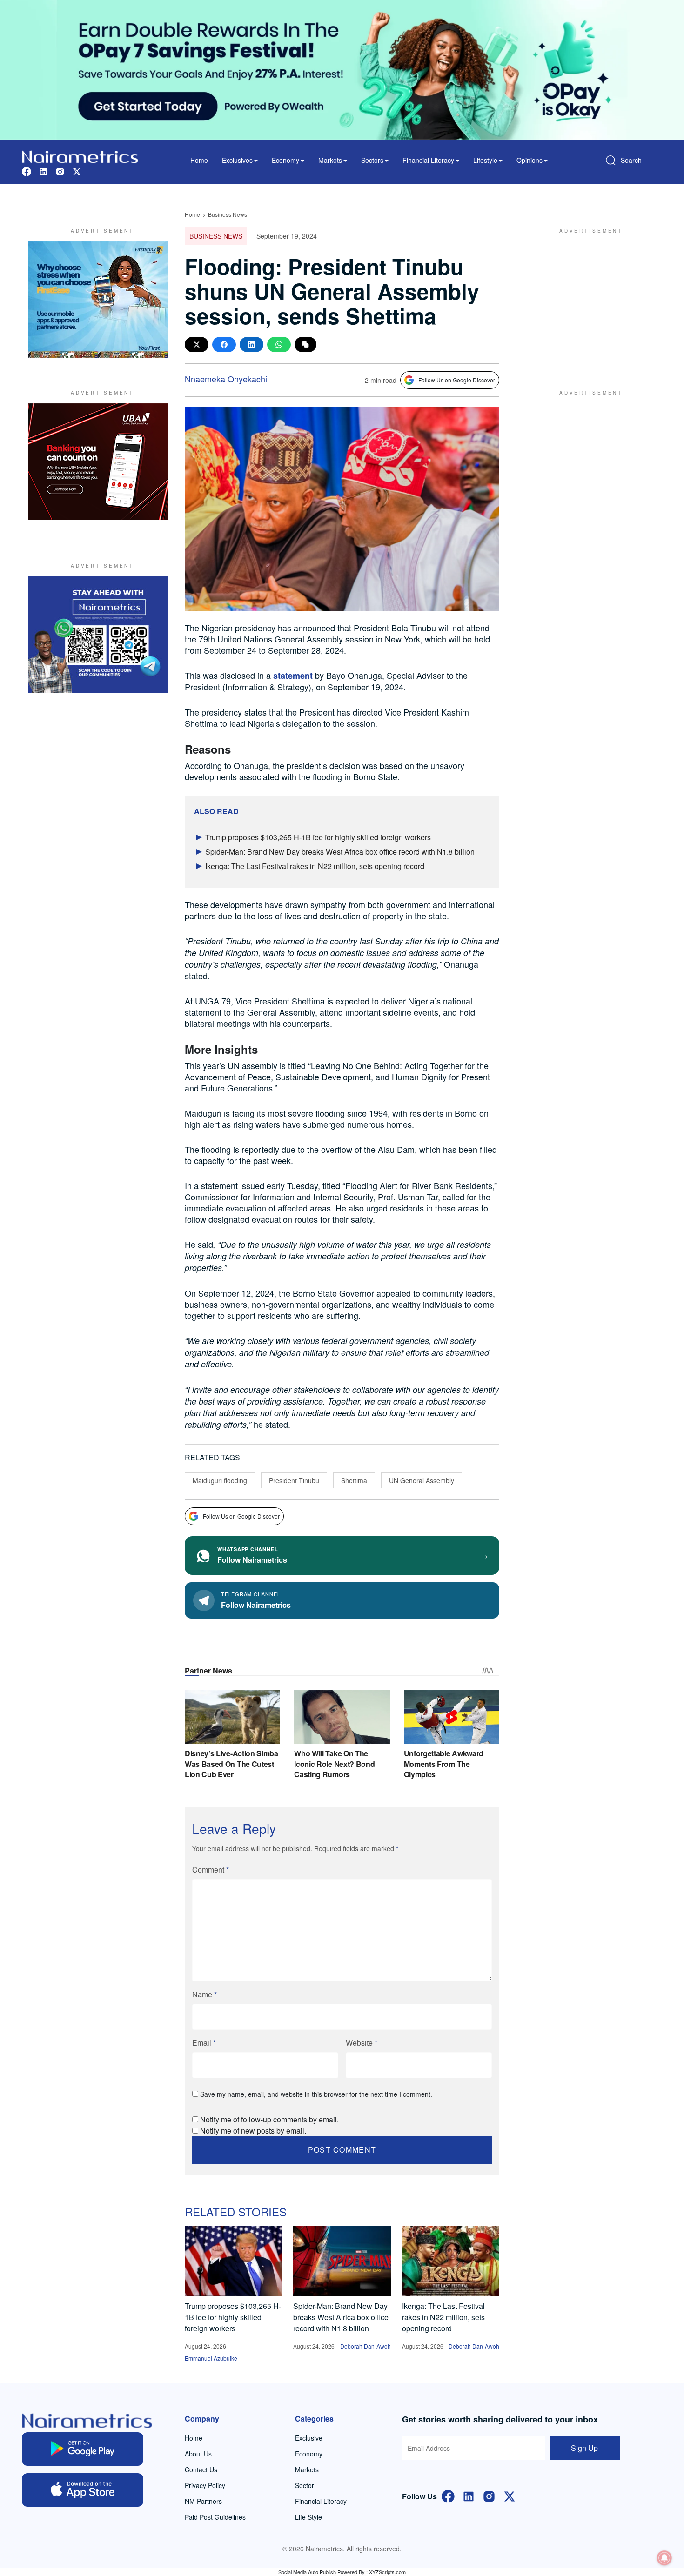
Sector (305, 2485)
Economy (309, 2454)
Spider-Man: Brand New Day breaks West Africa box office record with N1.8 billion (340, 852)
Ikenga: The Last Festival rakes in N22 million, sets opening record (315, 866)
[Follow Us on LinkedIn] (469, 2495)
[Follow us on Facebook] (27, 171)
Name (205, 1994)
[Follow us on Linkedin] (43, 171)
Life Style (308, 2517)
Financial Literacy (321, 2501)
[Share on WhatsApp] (279, 345)
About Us (198, 2454)
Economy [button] (285, 160)
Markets (307, 2469)
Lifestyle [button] (485, 160)
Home (199, 160)
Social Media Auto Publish (307, 2572)
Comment (211, 1870)
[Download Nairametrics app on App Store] (83, 2490)
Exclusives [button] (237, 160)
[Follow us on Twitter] (77, 171)
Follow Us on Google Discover (457, 380)
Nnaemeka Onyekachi (226, 379)
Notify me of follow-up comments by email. (269, 2119)
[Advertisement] (586, 300)
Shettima (354, 1480)
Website (362, 2043)
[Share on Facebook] (224, 345)
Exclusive (309, 2438)
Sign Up (584, 2448)
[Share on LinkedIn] (251, 345)
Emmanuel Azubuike (211, 2358)
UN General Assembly (422, 1480)
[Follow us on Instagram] (60, 171)
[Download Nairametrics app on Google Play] (83, 2449)
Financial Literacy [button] (428, 160)
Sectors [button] (372, 160)
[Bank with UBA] (98, 462)
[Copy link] (305, 345)
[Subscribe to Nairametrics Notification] (664, 2558)
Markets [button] (330, 160)
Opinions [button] (530, 160)
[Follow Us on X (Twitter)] (510, 2495)
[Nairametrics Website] (80, 156)
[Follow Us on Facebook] (448, 2495)
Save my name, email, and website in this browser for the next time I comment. (316, 2094)
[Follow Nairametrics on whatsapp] (98, 635)
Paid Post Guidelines (215, 2517)
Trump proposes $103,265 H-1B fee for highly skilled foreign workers (318, 837)
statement (293, 676)
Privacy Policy (205, 2485)
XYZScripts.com (387, 2572)
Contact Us (201, 2469)
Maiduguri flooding (220, 1480)
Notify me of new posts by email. (253, 2131)
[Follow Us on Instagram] (489, 2495)
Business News (228, 214)
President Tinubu (294, 1480)
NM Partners (203, 2501)
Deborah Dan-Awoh (365, 2346)
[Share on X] (197, 345)
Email (204, 2043)
